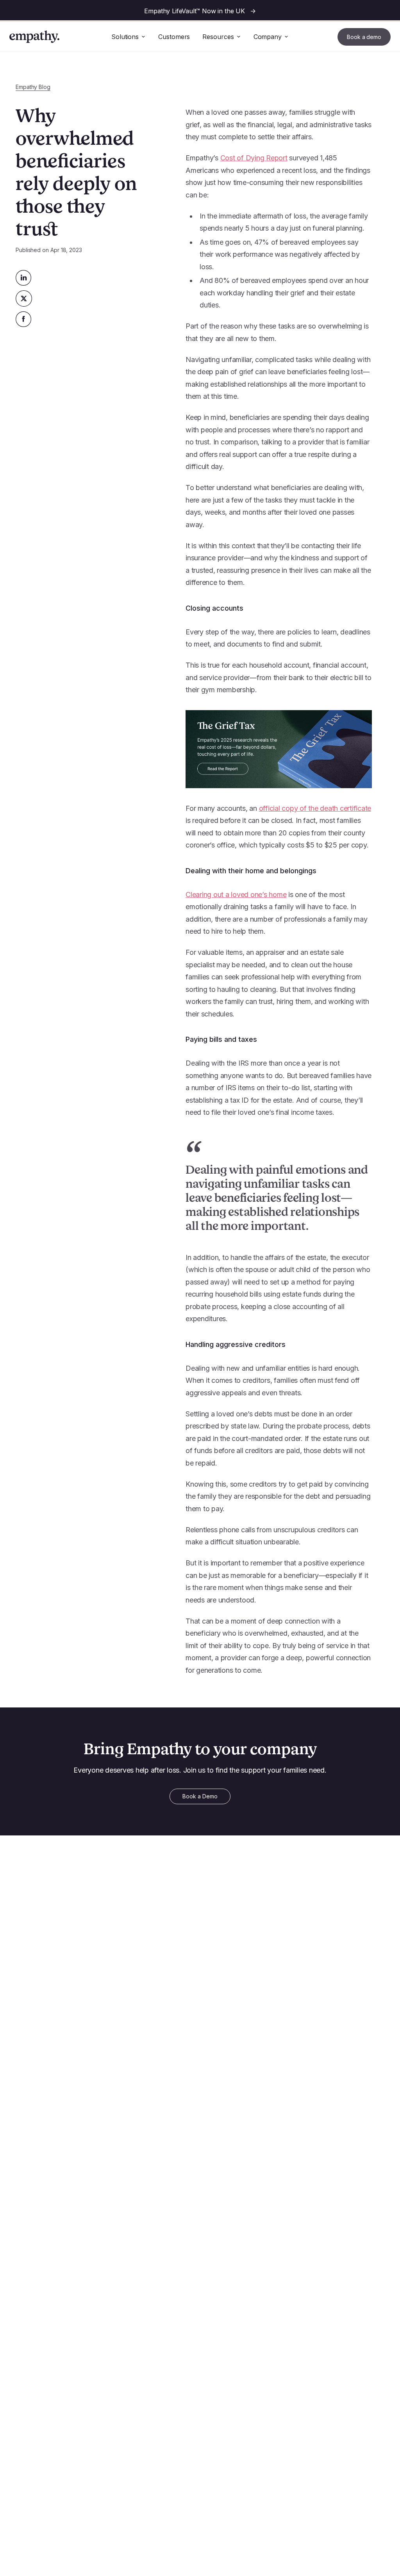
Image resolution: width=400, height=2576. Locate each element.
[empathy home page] (34, 37)
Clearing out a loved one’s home (236, 894)
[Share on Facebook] (24, 319)
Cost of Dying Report (254, 158)
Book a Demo (200, 1796)
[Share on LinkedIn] (24, 278)
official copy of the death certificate (315, 808)
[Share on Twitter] (24, 298)
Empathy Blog (33, 87)
